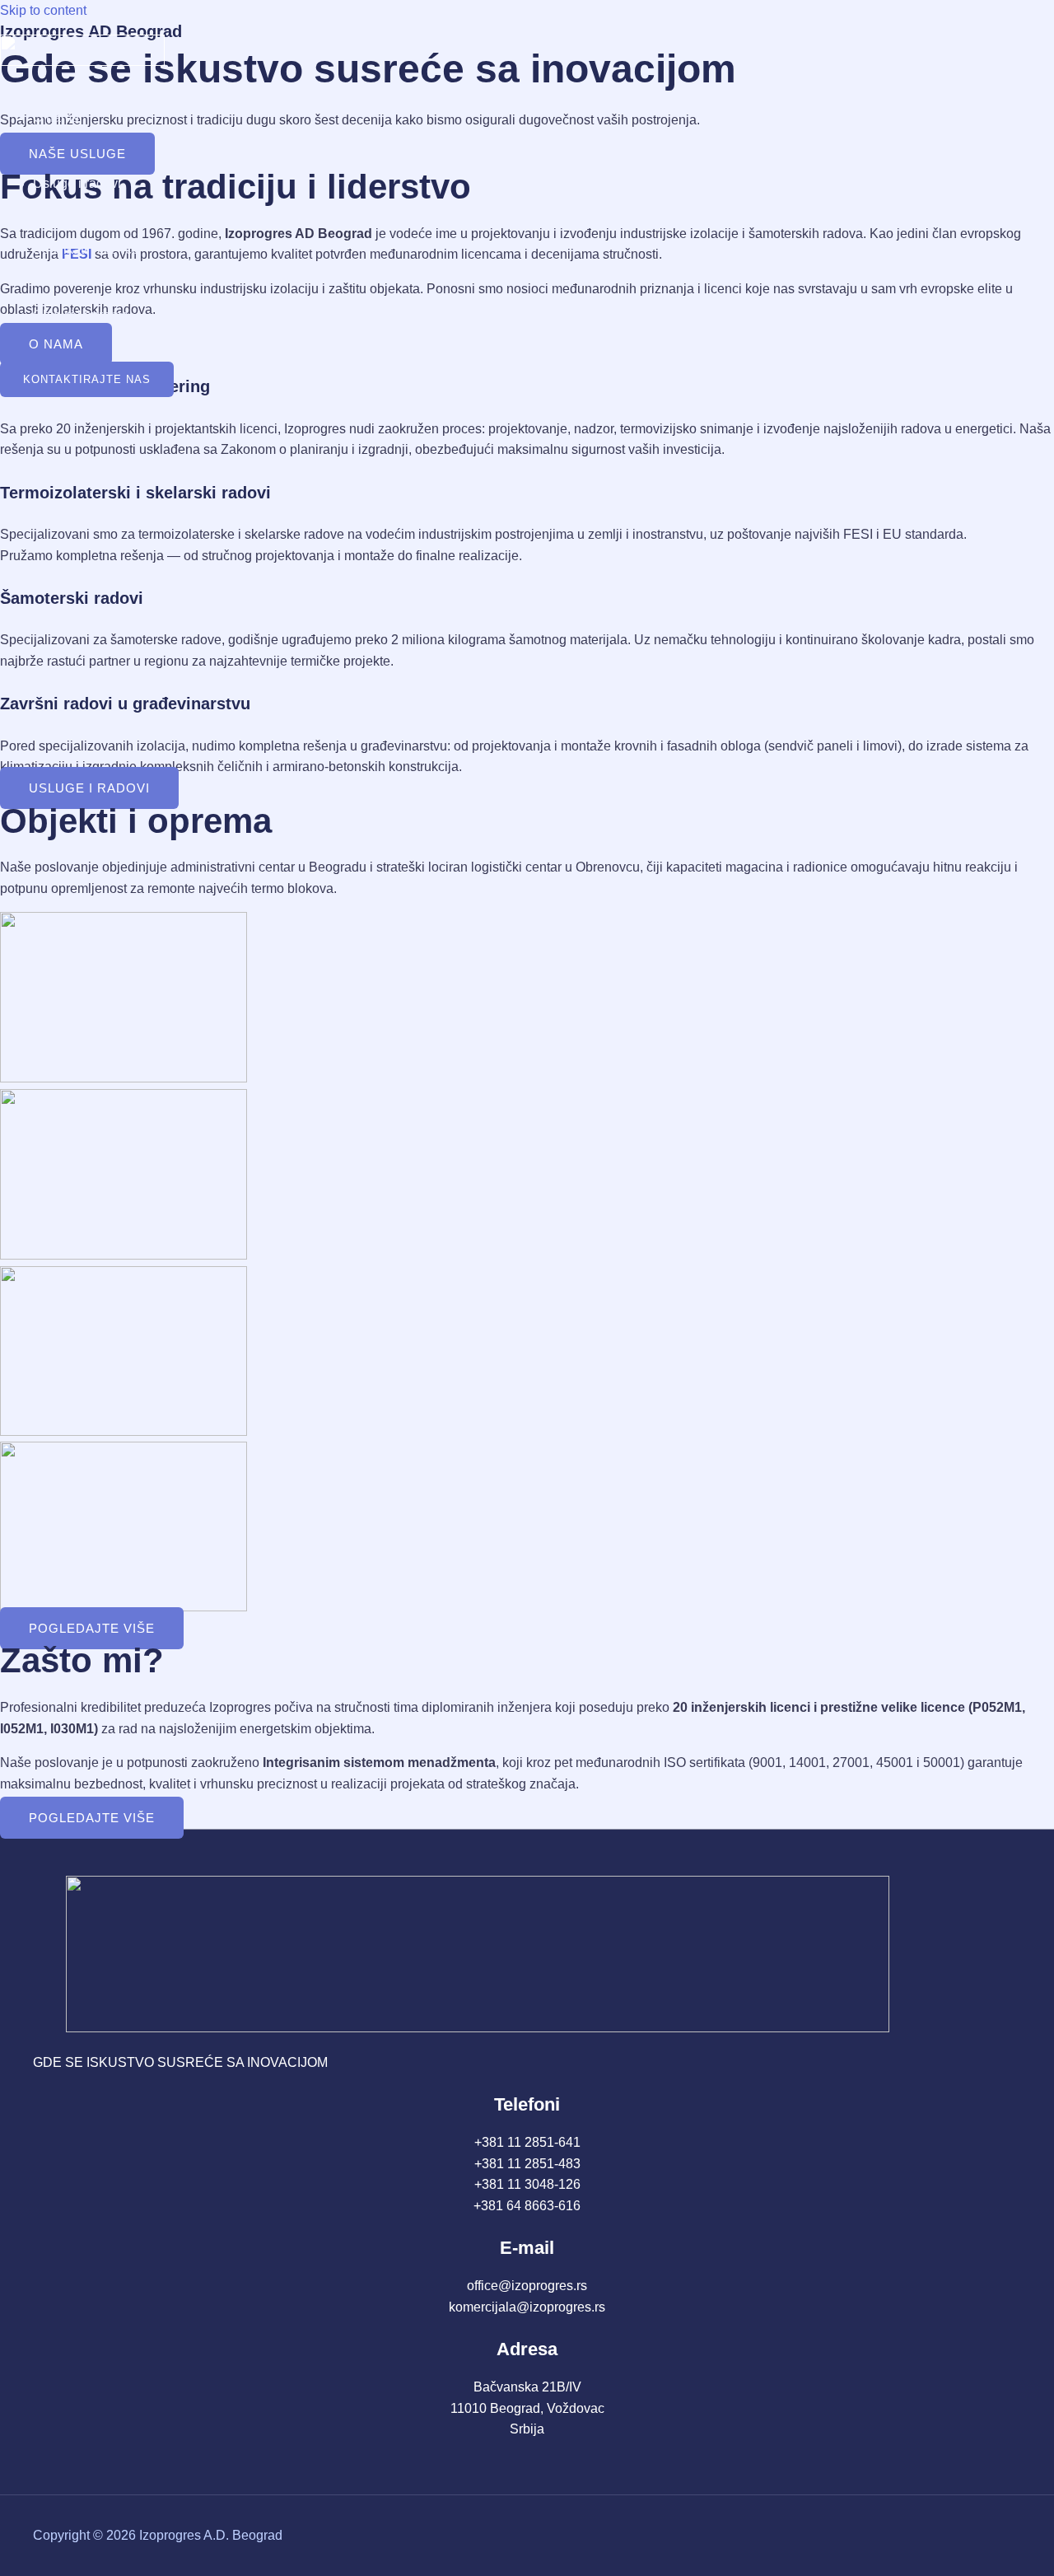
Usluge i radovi (77, 183)
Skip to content (43, 10)
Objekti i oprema (81, 315)
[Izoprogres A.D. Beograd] (82, 61)
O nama (56, 117)
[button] (87, 379)
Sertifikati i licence (86, 249)
